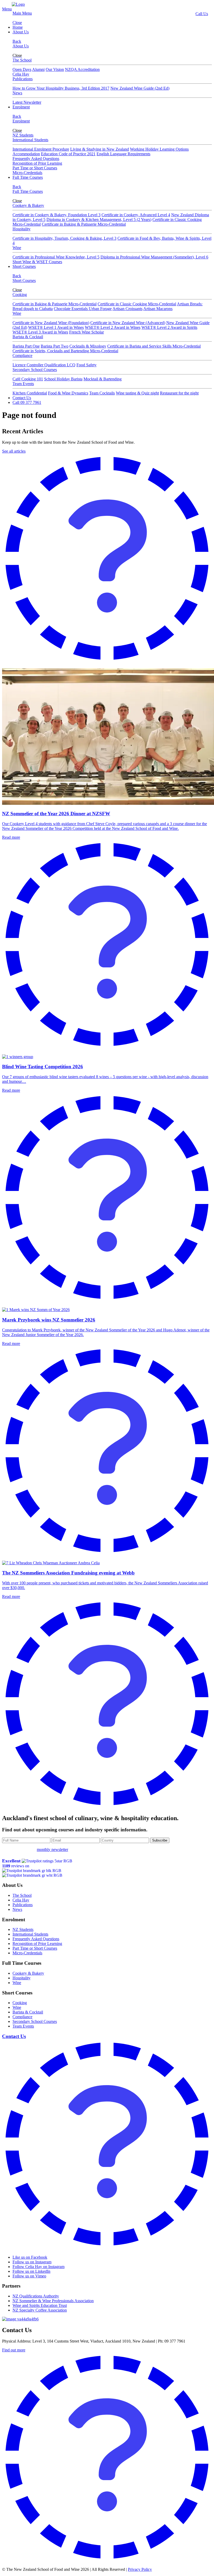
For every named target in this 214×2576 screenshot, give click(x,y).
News (17, 93)
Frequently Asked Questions (36, 159)
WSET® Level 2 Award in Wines (113, 327)
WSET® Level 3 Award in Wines (40, 332)
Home (18, 27)
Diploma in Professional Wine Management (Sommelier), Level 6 (154, 257)
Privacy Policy (140, 2569)
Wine (17, 248)
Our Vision (55, 69)
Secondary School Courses (35, 370)
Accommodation (26, 154)
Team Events (23, 384)
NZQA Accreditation (82, 69)
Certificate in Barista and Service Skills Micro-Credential (154, 346)
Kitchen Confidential (30, 393)
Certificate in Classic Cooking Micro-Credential (137, 304)
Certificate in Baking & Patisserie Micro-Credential (84, 224)
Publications (23, 79)
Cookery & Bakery (28, 205)
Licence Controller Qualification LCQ (44, 365)
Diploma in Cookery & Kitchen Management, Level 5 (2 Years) (99, 220)
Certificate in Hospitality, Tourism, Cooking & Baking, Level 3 (64, 238)
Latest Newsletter (27, 102)
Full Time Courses (28, 177)
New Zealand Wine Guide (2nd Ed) (140, 88)
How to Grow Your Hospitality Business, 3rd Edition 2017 (61, 88)
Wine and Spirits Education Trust (40, 2305)
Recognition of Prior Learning (37, 163)
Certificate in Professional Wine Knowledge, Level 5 (56, 257)
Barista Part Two (55, 346)
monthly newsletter (52, 1849)
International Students (30, 140)
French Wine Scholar (87, 332)
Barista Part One (26, 346)
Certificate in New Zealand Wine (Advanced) (128, 323)
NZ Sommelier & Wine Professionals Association (53, 2301)
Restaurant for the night (179, 393)
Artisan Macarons (158, 309)
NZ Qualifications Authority (36, 2296)
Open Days (22, 69)
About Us (21, 32)
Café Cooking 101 (28, 379)
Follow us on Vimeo (29, 2276)
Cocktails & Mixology (88, 346)
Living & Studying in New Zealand (100, 149)
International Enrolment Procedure (41, 149)
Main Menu (22, 13)
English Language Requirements (123, 154)
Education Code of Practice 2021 (68, 154)
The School (22, 60)
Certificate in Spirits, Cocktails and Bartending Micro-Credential (65, 351)
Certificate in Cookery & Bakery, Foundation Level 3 (57, 215)
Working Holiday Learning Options (159, 149)
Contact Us (22, 398)
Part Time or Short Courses (35, 168)
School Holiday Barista (63, 379)
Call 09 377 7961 (27, 402)
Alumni (38, 69)
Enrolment (21, 107)
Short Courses (24, 266)
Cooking (20, 295)
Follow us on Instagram (32, 2262)
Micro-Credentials (27, 173)
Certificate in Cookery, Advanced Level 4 (136, 215)
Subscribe (160, 1840)
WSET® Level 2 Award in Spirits (169, 327)
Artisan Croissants (127, 309)
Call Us (202, 14)
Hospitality (22, 229)
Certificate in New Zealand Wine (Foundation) (51, 323)
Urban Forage (100, 309)
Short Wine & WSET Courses (37, 262)
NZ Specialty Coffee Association (40, 2310)
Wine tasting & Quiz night (137, 393)
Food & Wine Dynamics (68, 393)
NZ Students (23, 135)
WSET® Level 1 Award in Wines (56, 327)
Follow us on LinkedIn (31, 2271)
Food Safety (87, 365)
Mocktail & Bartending (103, 379)
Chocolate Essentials (71, 309)
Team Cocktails (102, 393)
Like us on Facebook (30, 2257)
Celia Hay (21, 74)
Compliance (22, 356)
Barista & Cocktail (28, 337)
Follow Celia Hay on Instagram (38, 2267)
